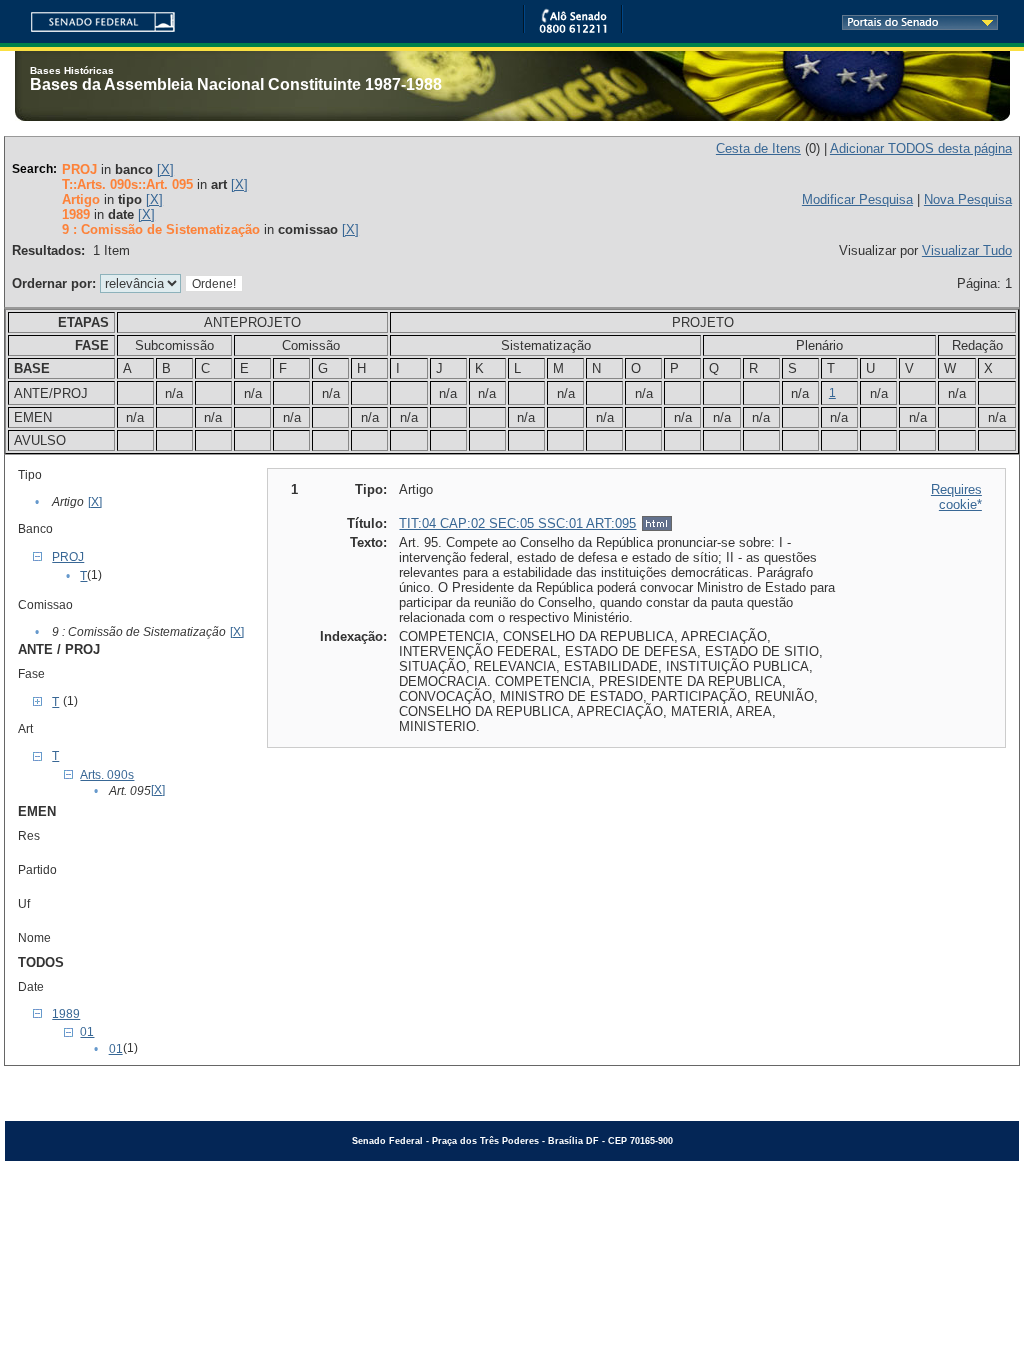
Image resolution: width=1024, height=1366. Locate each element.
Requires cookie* (956, 497)
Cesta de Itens (758, 148)
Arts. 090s (107, 775)
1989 (66, 1014)
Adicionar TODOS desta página (921, 148)
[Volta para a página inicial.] (95, 18)
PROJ (68, 557)
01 (87, 1032)
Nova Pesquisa (968, 199)
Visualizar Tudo (967, 250)
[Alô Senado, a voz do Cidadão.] (573, 29)
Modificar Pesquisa (857, 199)
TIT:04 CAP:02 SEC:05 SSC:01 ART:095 (517, 523)
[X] (165, 169)
